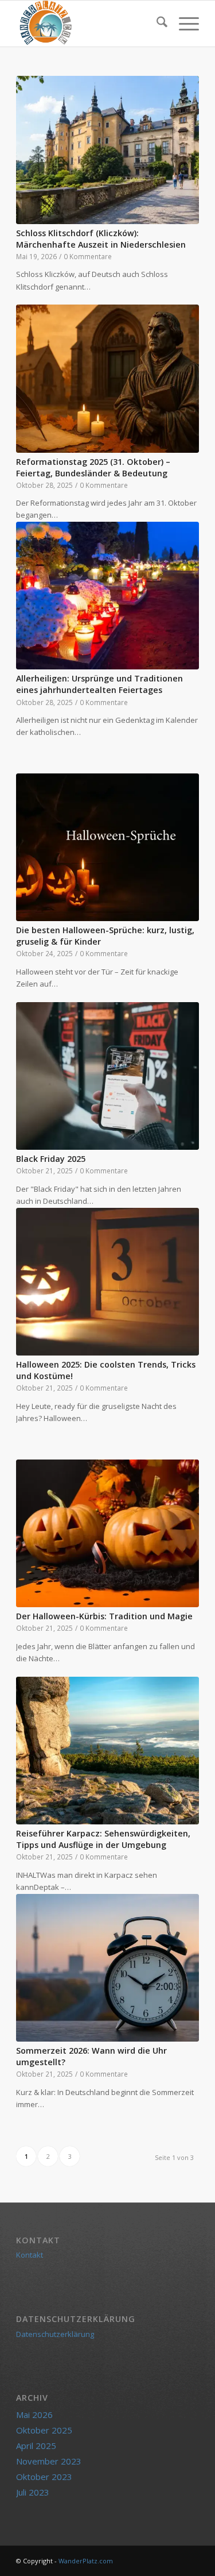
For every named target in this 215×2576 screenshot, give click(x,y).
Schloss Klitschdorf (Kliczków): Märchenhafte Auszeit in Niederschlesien (101, 239)
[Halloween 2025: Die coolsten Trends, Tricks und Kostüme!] (107, 1282)
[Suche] (156, 24)
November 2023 (49, 2461)
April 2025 (36, 2446)
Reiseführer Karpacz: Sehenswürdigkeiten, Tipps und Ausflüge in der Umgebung (103, 1839)
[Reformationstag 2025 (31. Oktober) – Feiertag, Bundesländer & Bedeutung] (107, 379)
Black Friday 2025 (51, 1159)
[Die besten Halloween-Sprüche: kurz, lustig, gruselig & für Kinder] (107, 848)
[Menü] (183, 24)
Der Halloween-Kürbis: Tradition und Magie (104, 1616)
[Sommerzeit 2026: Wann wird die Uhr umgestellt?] (107, 1968)
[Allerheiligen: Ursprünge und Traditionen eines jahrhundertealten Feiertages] (107, 596)
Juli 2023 (33, 2492)
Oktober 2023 (44, 2477)
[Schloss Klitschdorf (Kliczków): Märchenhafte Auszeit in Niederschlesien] (107, 150)
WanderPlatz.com (86, 2561)
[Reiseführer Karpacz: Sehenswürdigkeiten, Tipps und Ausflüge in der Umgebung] (107, 1751)
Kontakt (30, 2255)
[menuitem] (156, 24)
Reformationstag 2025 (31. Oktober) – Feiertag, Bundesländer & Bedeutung (93, 467)
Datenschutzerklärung (55, 2334)
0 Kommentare (88, 256)
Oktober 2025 (44, 2430)
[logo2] (89, 24)
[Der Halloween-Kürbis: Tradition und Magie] (107, 1534)
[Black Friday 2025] (107, 1076)
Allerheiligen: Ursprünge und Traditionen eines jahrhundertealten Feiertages (99, 684)
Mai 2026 (34, 2415)
